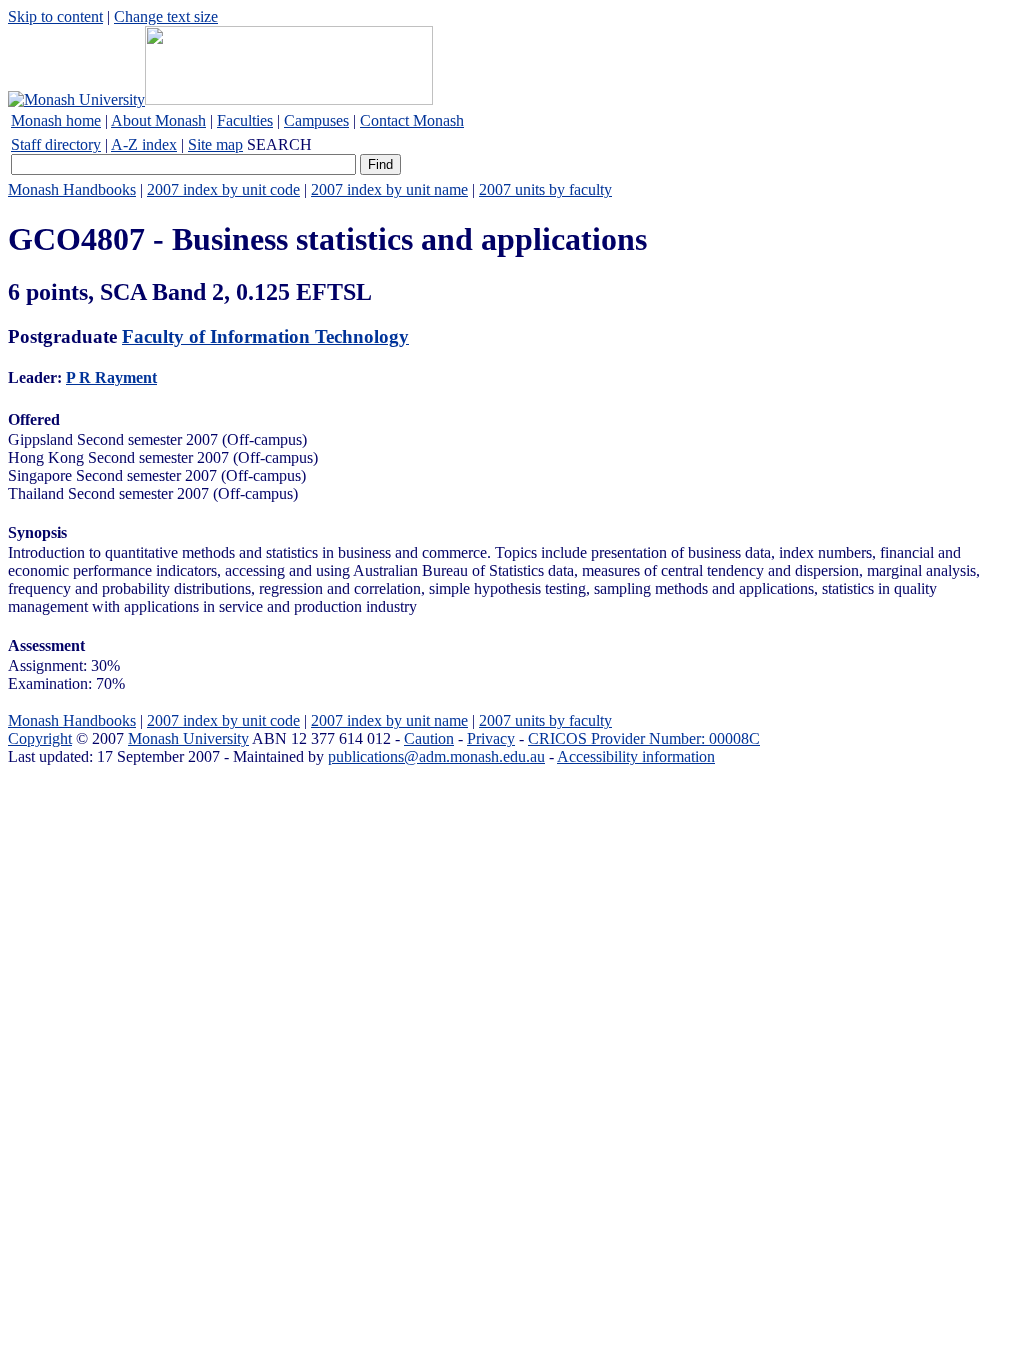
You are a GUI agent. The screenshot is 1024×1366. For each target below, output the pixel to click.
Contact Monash (412, 120)
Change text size (166, 16)
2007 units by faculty (545, 189)
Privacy (491, 738)
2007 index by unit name (389, 189)
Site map (215, 144)
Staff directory (56, 144)
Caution (429, 738)
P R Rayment (111, 377)
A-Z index (144, 144)
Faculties (245, 120)
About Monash (158, 120)
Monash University (188, 738)
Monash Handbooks (72, 189)
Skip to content (55, 16)
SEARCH (279, 144)
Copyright (40, 738)
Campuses (316, 120)
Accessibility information (636, 756)
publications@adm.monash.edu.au (436, 756)
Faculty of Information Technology (265, 336)
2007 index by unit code (223, 189)
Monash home (56, 120)
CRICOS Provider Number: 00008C (644, 738)
